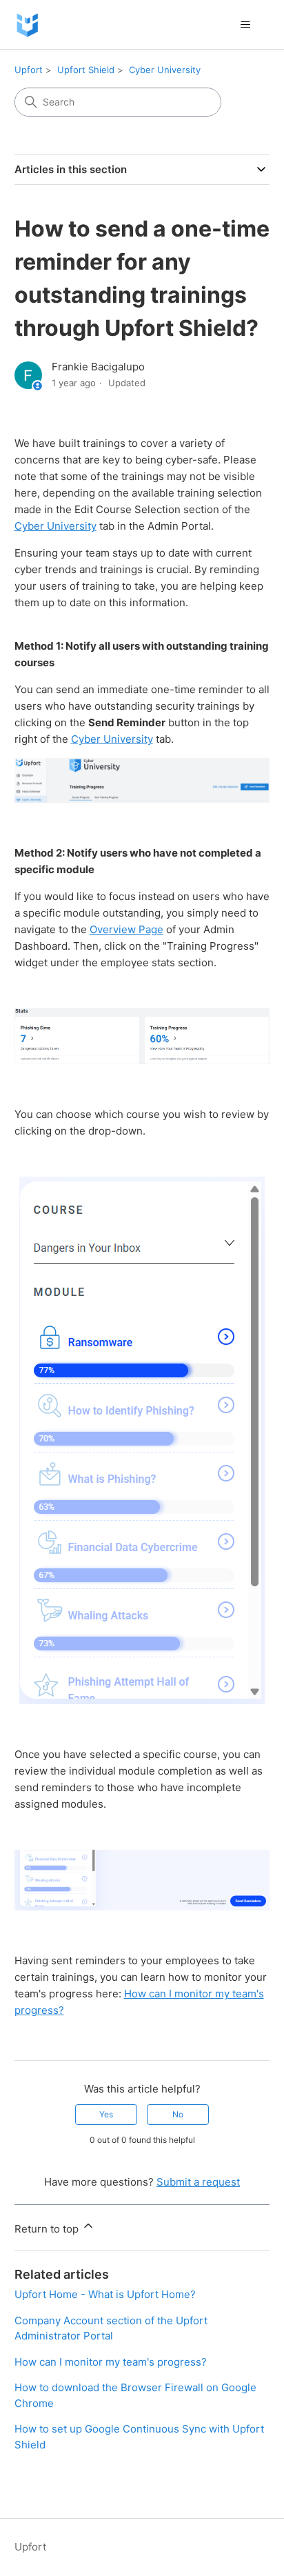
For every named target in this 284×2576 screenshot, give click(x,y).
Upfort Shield (86, 70)
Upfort (29, 70)
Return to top (48, 2229)
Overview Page (126, 929)
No (178, 2114)
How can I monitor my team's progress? (111, 2362)
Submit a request (198, 2182)
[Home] (27, 24)
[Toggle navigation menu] (245, 25)
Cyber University (165, 70)
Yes (106, 2114)
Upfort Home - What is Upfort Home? (105, 2294)
